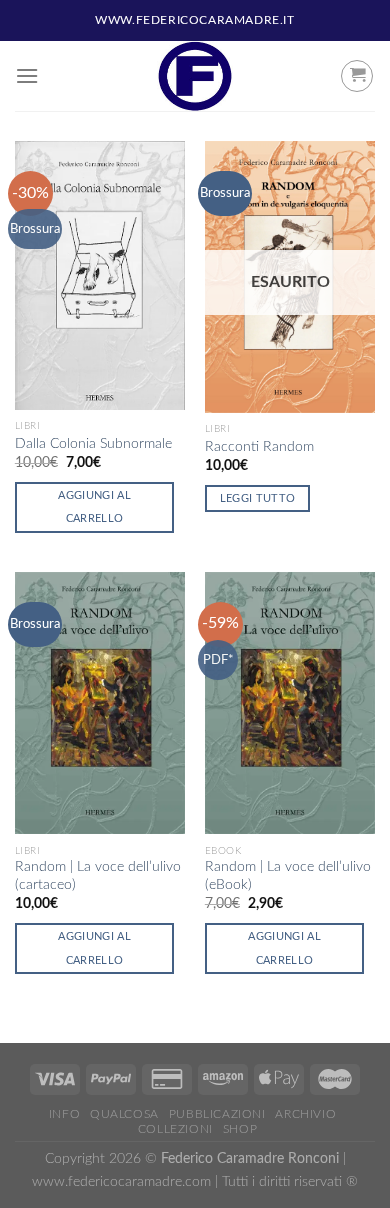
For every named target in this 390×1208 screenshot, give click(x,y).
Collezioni (175, 1129)
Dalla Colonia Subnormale (93, 444)
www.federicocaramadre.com (121, 1181)
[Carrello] (357, 76)
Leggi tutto (258, 498)
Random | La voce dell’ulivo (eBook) (288, 876)
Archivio (305, 1114)
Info (64, 1114)
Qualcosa (124, 1114)
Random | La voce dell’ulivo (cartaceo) (98, 876)
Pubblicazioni (217, 1114)
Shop (240, 1129)
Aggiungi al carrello (94, 507)
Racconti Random (259, 447)
